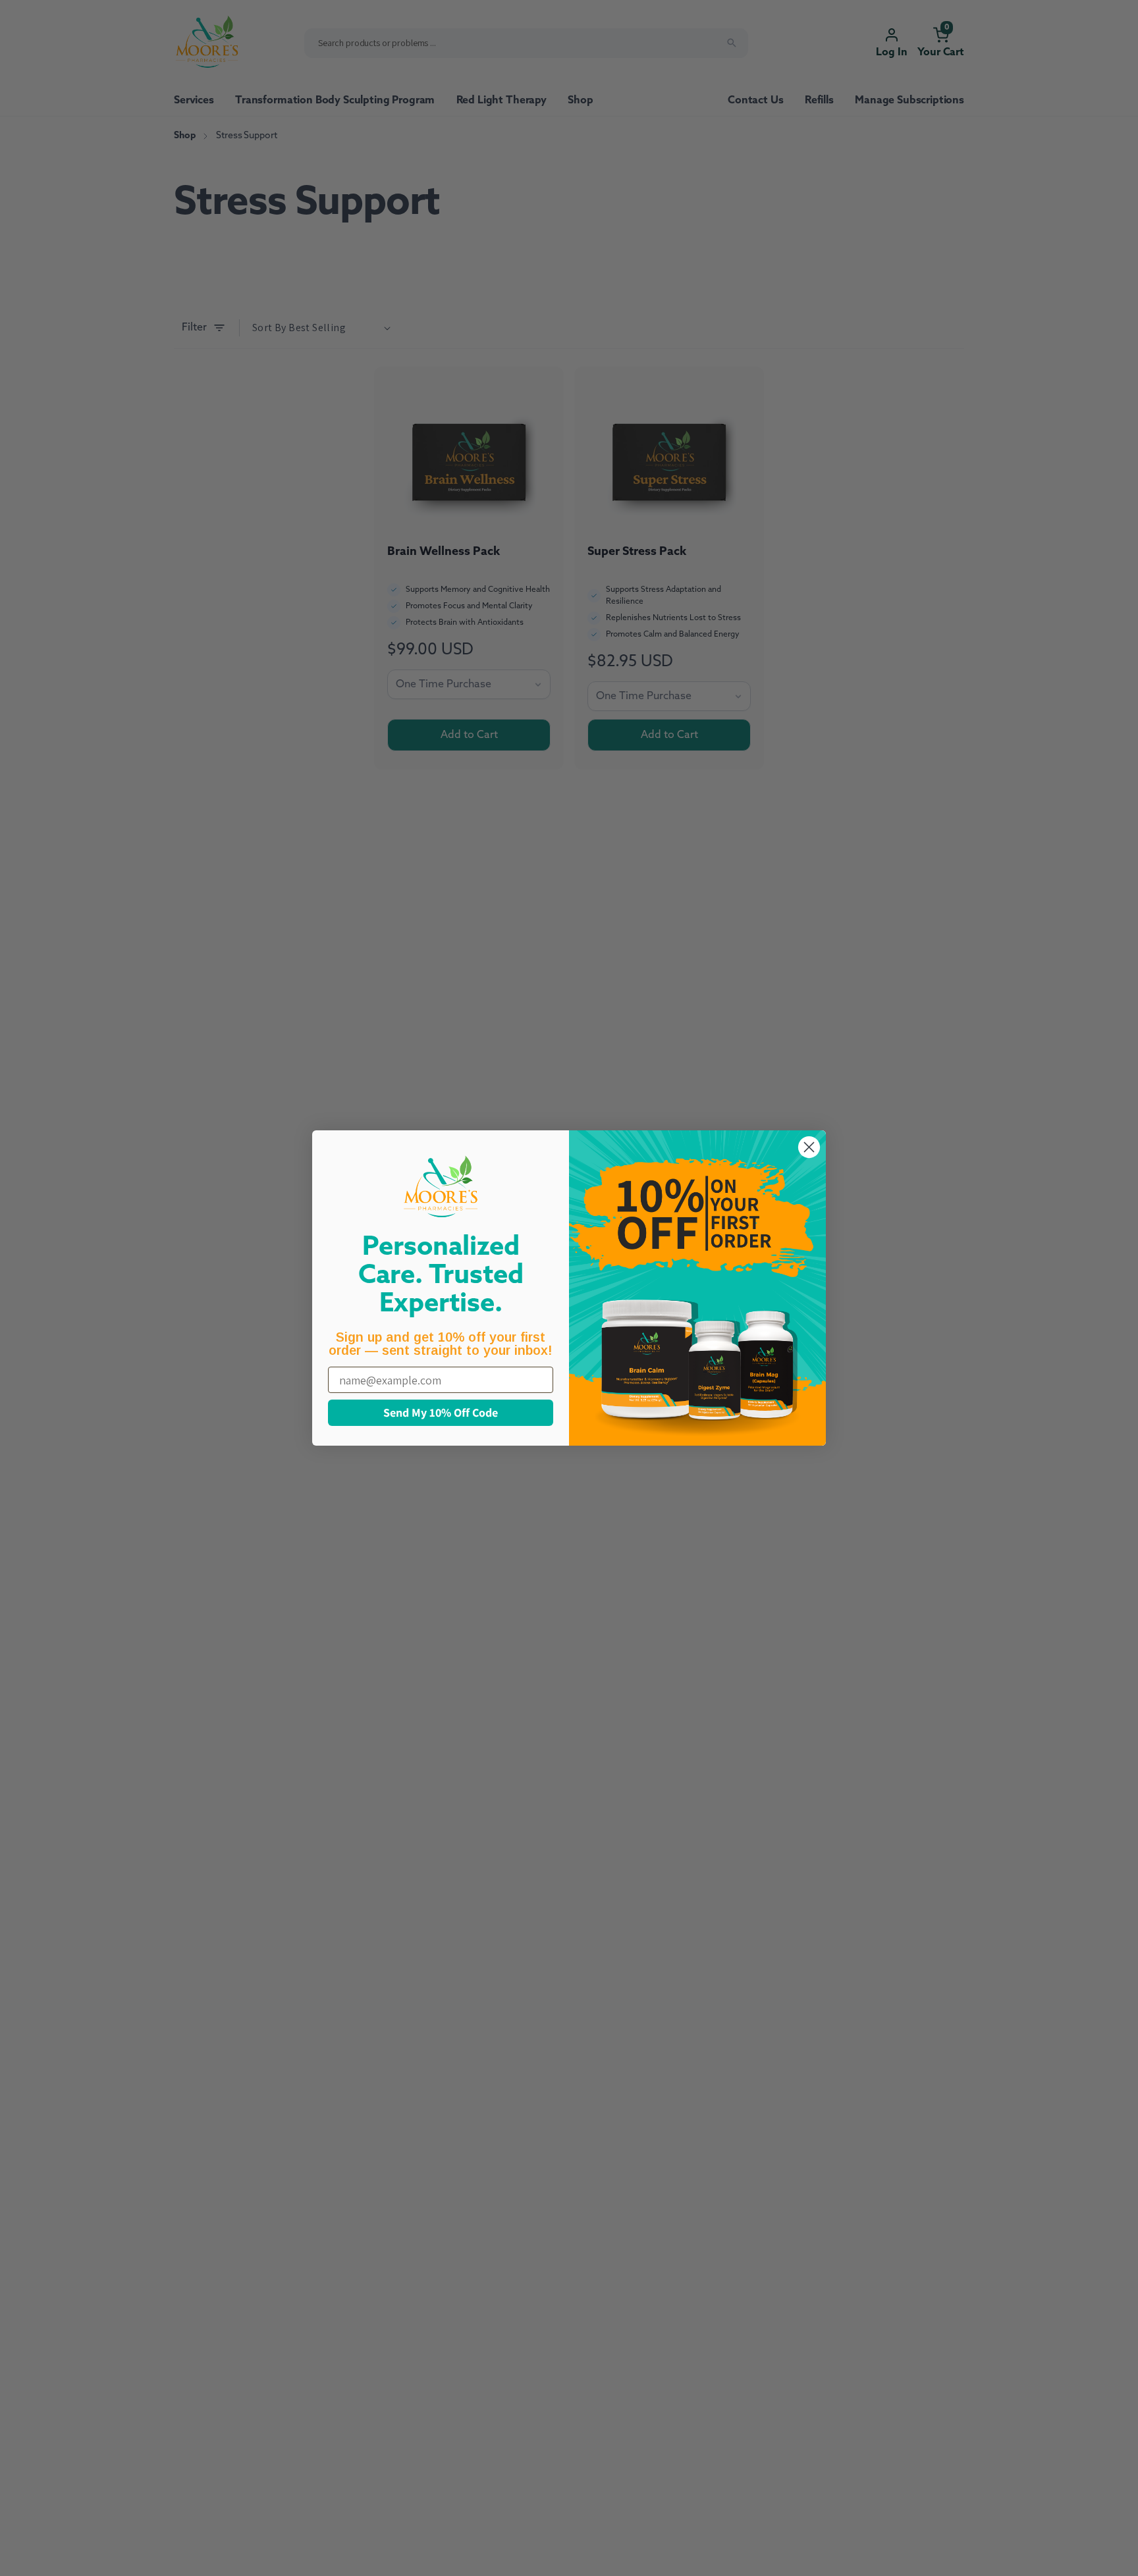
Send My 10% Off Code (441, 1412)
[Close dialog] (809, 1147)
